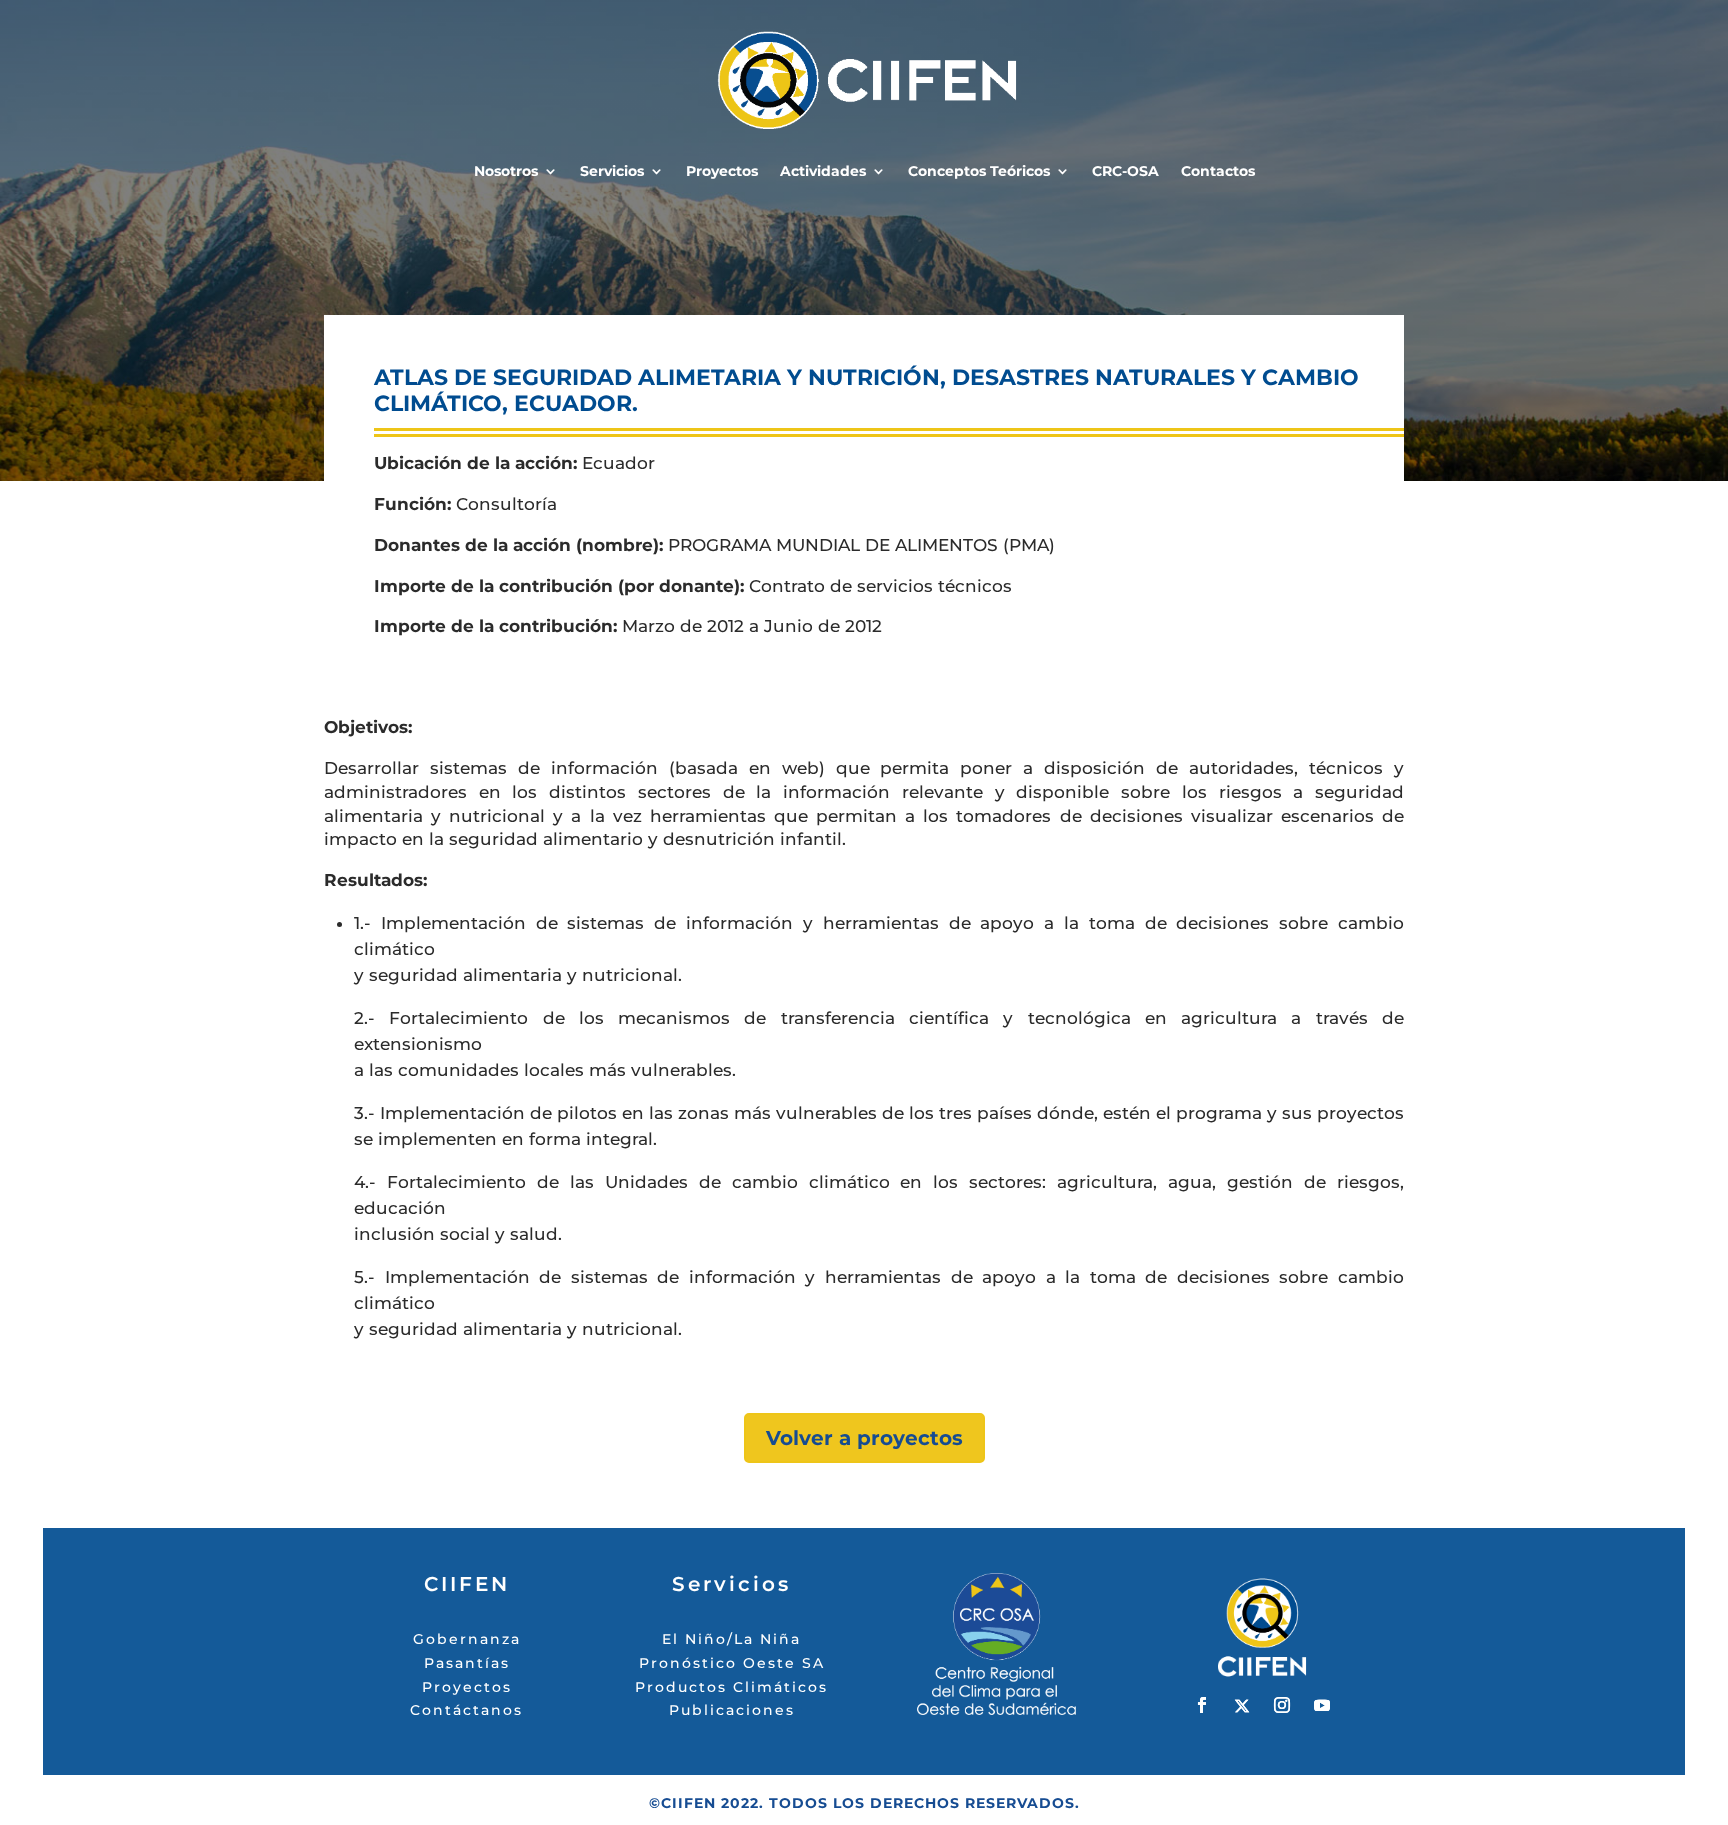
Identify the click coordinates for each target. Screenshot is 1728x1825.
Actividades (823, 172)
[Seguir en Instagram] (1282, 1705)
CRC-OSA (1125, 172)
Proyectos (722, 172)
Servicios (612, 172)
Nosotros (506, 172)
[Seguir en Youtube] (1322, 1705)
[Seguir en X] (1242, 1706)
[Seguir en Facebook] (1202, 1705)
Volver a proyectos (864, 1438)
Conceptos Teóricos (979, 172)
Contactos (1218, 172)
